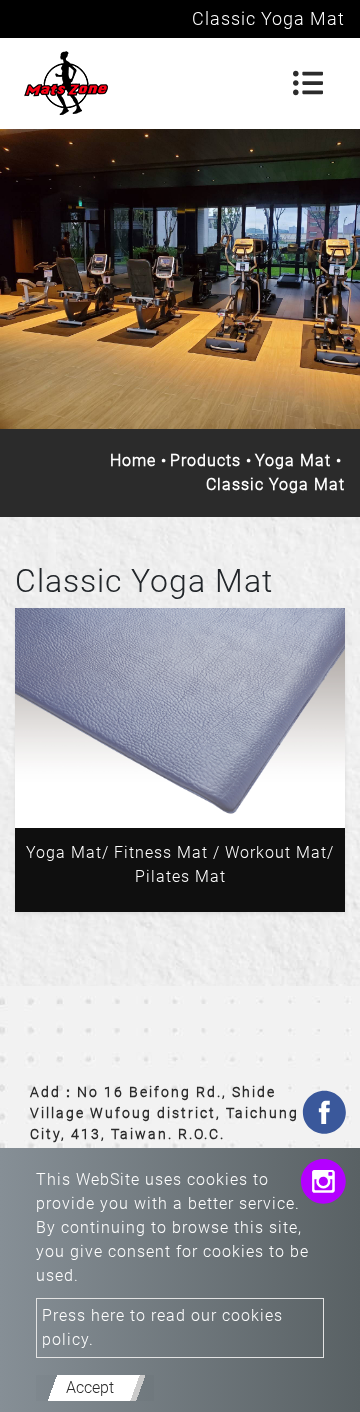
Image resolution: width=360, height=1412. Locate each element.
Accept (90, 1387)
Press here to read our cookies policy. (162, 1327)
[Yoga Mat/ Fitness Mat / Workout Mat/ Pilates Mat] (180, 718)
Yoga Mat (293, 460)
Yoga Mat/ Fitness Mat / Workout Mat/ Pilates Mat (180, 864)
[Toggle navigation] (308, 83)
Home (133, 460)
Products (205, 460)
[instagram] (323, 1184)
